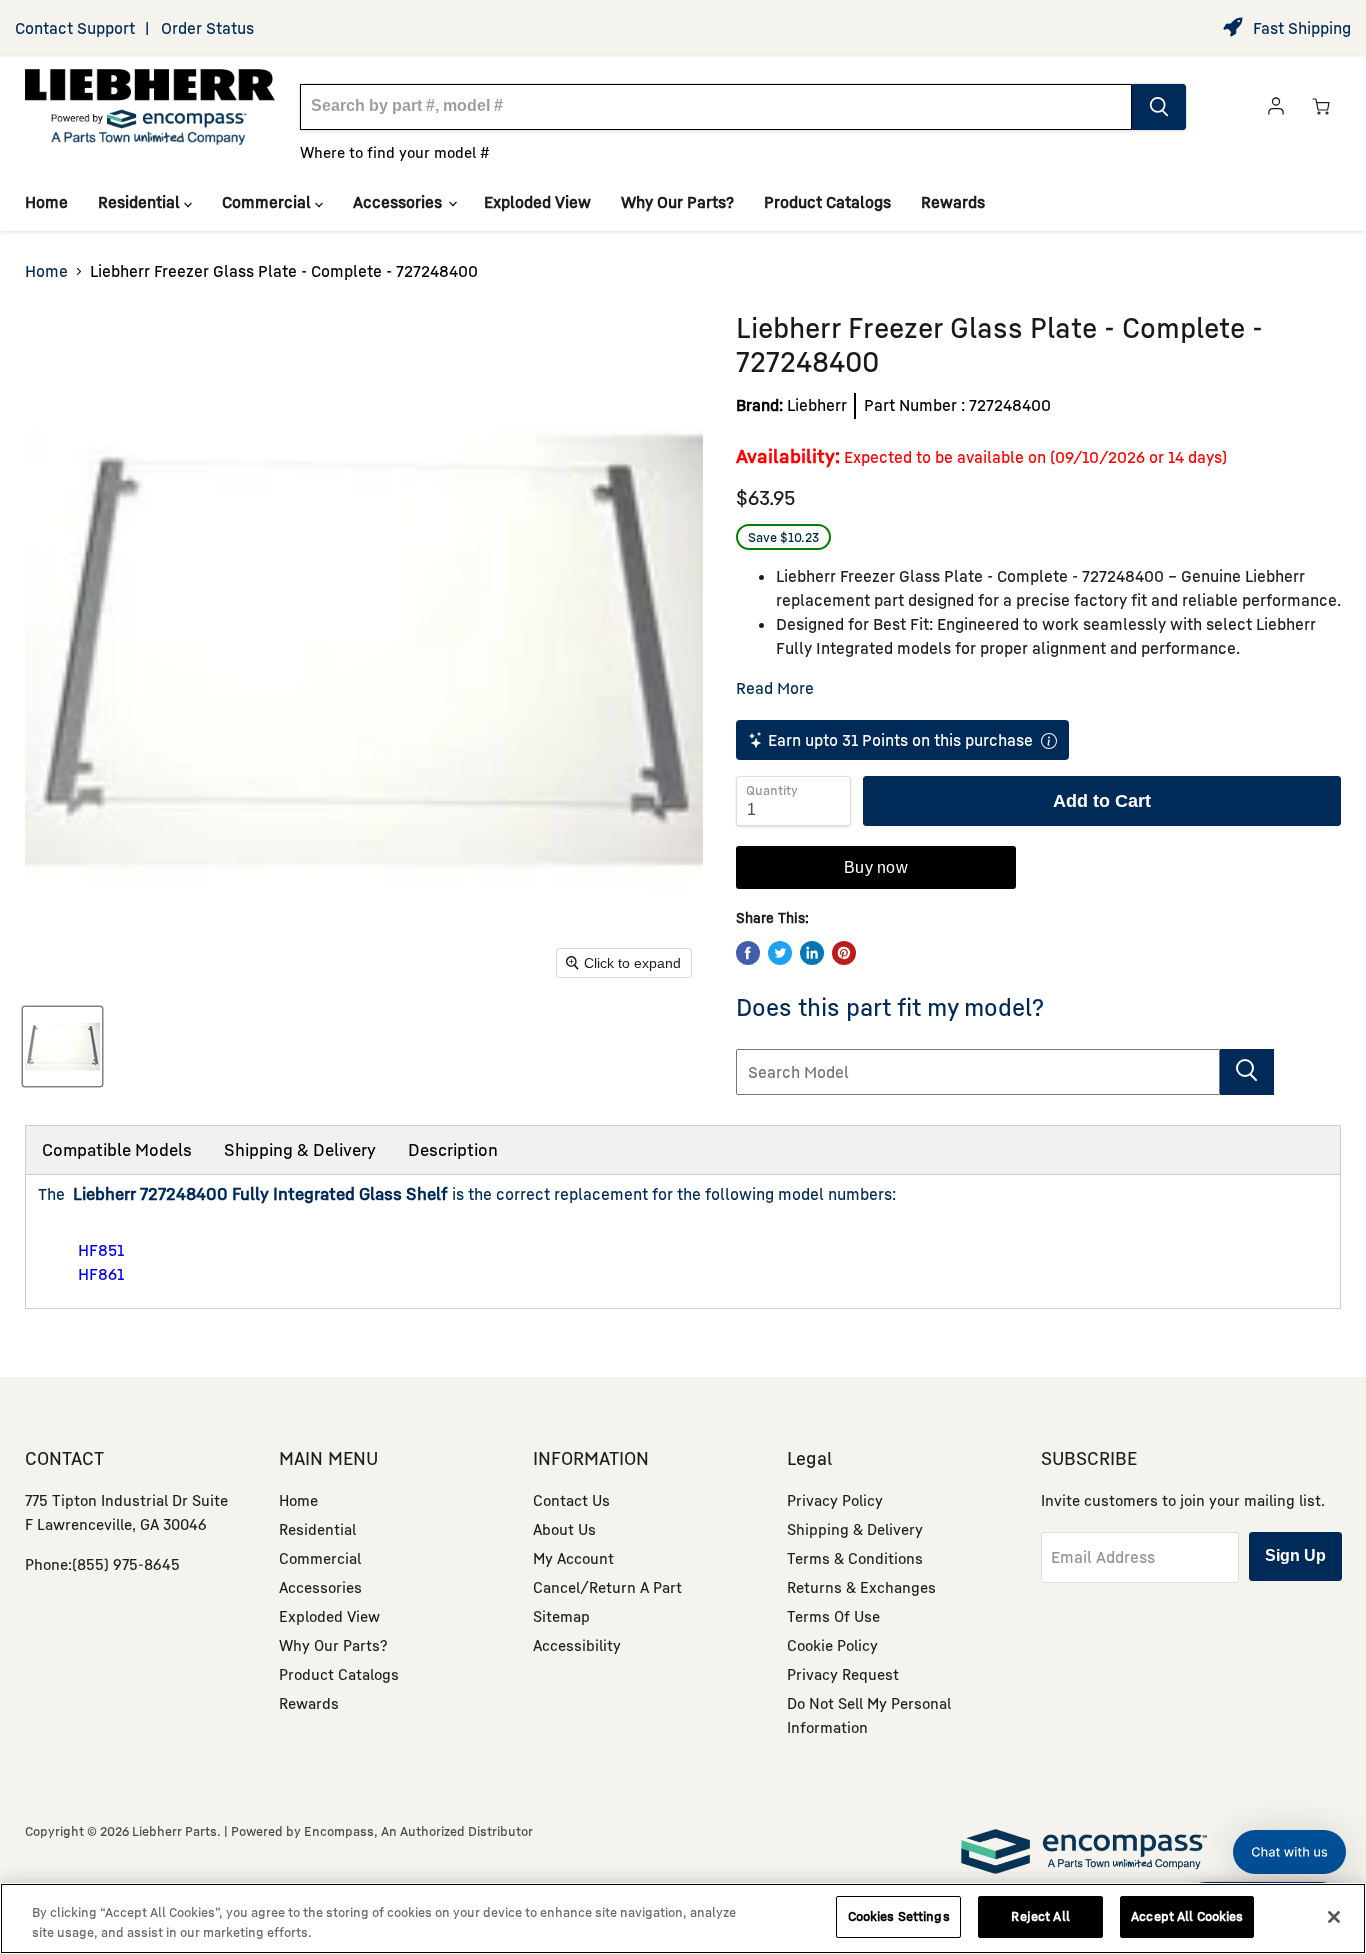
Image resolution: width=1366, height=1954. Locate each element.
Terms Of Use (833, 1616)
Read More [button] (775, 688)
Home (46, 202)
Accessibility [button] (577, 1645)
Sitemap (561, 1616)
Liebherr (817, 405)
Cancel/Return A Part (607, 1587)
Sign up (1295, 1555)
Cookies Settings (899, 1916)
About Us (564, 1529)
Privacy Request (843, 1674)
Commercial (268, 202)
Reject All (1040, 1916)
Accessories (399, 202)
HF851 (101, 1250)
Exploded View (537, 202)
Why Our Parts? (677, 202)
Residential (141, 202)
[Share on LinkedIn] (812, 953)
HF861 (101, 1274)
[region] (683, 1918)
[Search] (1159, 107)
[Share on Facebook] (748, 953)
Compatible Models (117, 1149)
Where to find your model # (395, 152)
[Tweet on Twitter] (780, 953)
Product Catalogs (827, 202)
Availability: (788, 455)
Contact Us (571, 1500)
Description (453, 1149)
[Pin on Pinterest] (844, 953)
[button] (1289, 1852)
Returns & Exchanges (861, 1587)
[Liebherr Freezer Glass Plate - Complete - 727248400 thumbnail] (62, 1046)
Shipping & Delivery (300, 1149)
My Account (573, 1558)
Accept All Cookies (1187, 1916)
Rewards (953, 202)
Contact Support (75, 28)
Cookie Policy (832, 1645)
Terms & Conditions (855, 1558)
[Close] (1334, 1917)
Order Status (207, 28)
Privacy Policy (835, 1500)
